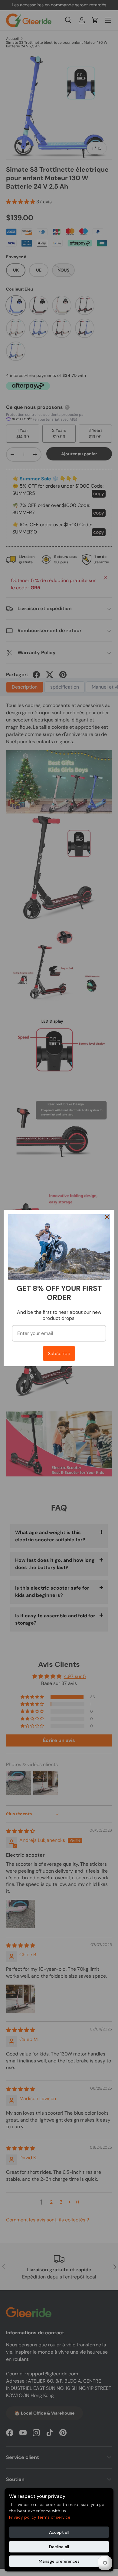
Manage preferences (59, 2561)
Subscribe (59, 1353)
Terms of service (54, 2517)
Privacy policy (23, 2517)
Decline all (59, 2547)
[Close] (107, 1217)
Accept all (59, 2532)
